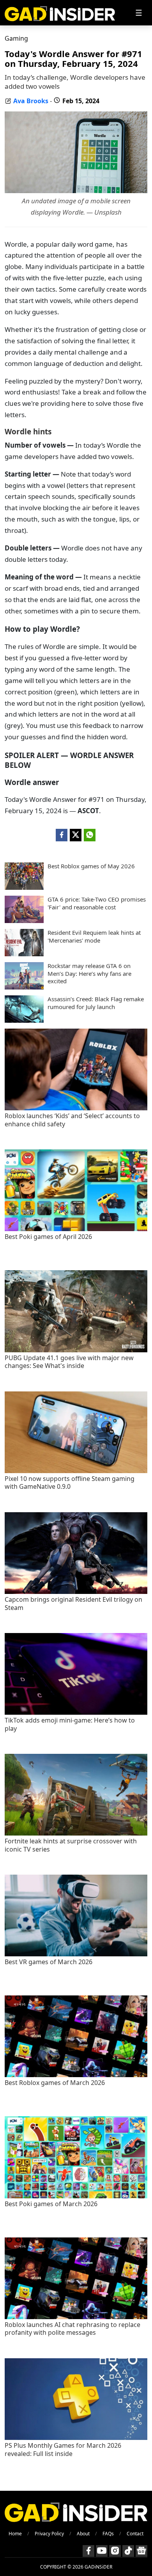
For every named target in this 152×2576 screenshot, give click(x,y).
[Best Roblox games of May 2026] (24, 887)
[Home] (60, 13)
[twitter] (76, 835)
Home (15, 2534)
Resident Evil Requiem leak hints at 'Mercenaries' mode (94, 937)
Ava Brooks (31, 101)
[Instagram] (115, 2551)
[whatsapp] (90, 835)
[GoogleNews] (141, 2551)
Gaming (16, 38)
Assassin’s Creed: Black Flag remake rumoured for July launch (96, 1003)
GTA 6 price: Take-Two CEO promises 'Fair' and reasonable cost (97, 903)
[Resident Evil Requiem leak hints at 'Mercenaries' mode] (24, 954)
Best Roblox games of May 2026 (91, 866)
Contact (135, 2534)
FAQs (108, 2534)
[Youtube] (102, 2551)
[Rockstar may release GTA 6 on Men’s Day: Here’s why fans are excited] (24, 987)
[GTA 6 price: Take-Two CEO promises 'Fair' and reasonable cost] (24, 921)
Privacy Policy (49, 2534)
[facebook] (62, 835)
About (83, 2534)
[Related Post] (76, 1108)
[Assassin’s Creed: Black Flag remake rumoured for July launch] (24, 1020)
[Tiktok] (128, 2551)
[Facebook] (88, 2551)
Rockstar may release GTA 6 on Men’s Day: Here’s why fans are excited (89, 973)
